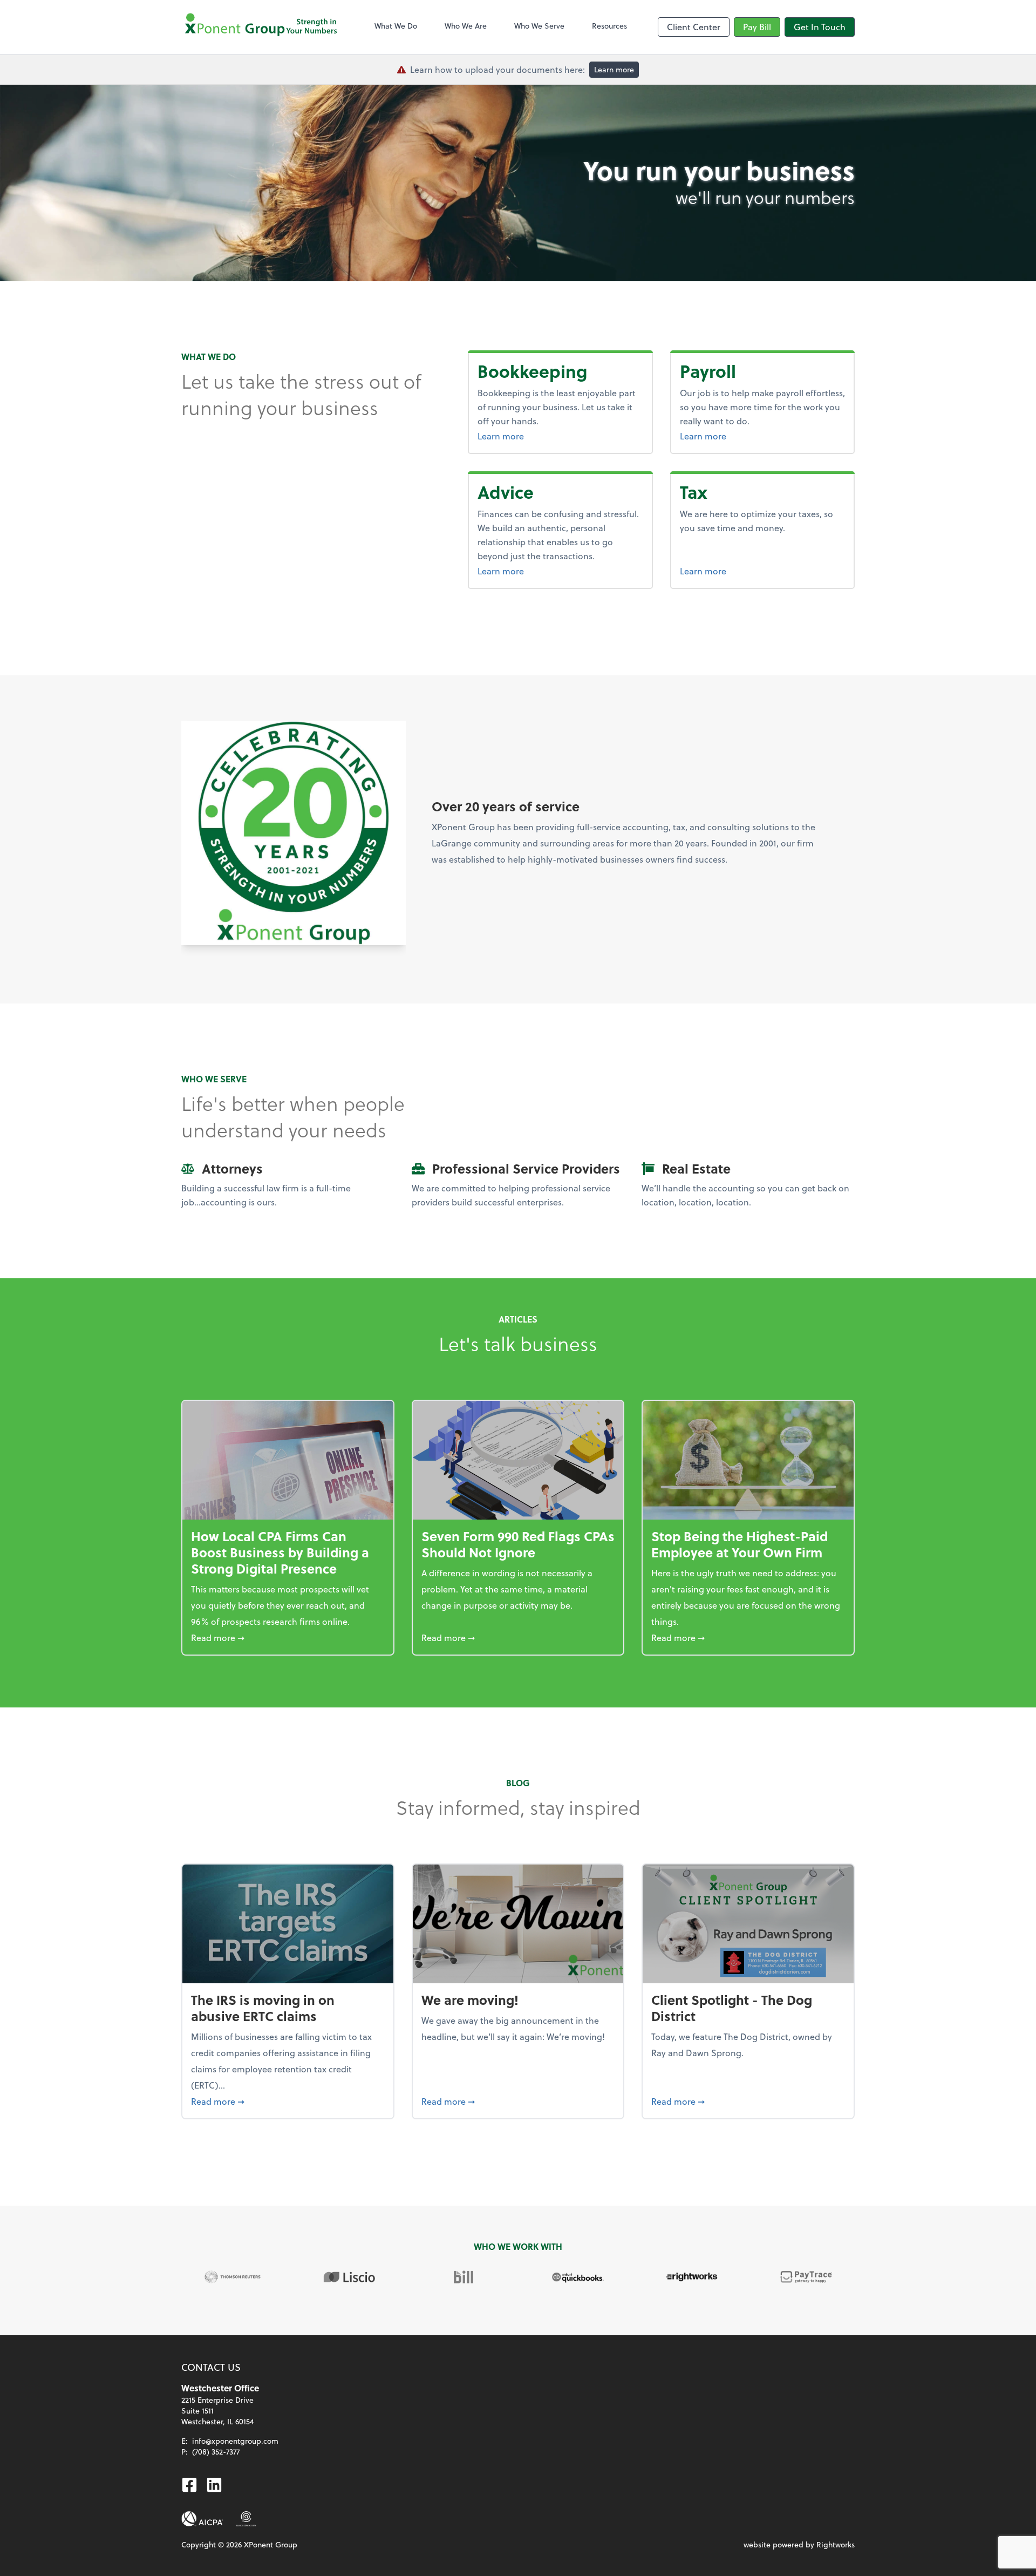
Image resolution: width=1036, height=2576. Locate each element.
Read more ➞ (288, 1637)
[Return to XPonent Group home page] (262, 27)
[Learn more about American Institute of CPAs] (202, 2519)
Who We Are (466, 26)
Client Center (694, 27)
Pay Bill (757, 27)
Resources (609, 26)
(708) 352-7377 (216, 2452)
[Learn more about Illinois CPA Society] (246, 2519)
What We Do (396, 26)
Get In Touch (820, 27)
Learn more (614, 69)
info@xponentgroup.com (235, 2441)
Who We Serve (539, 26)
